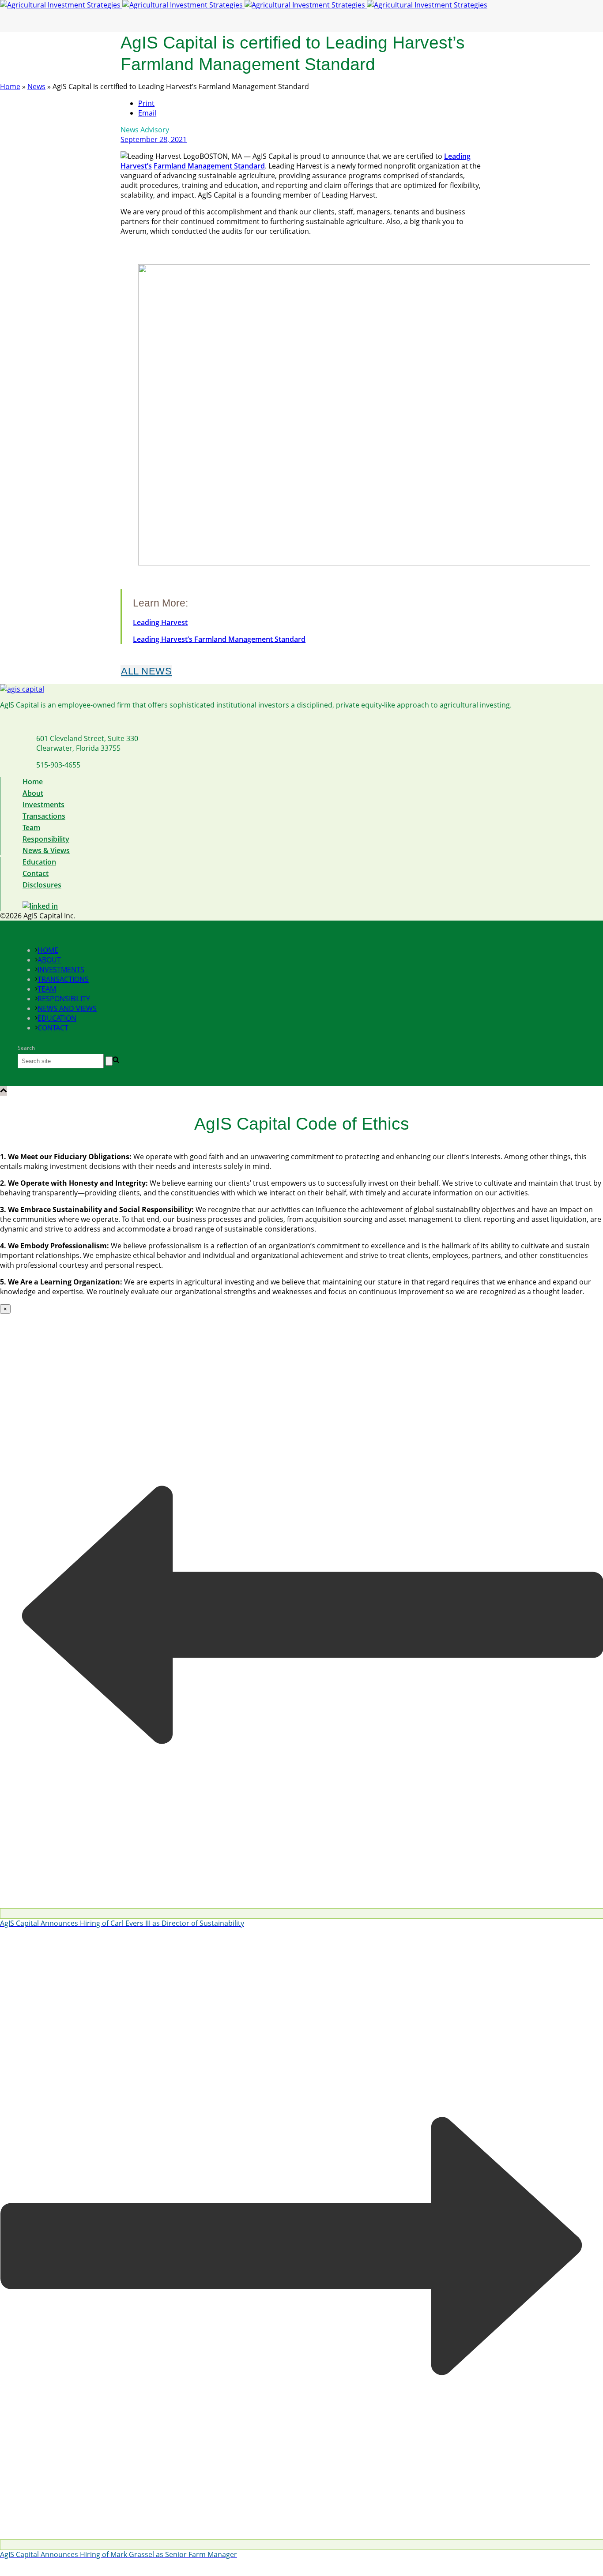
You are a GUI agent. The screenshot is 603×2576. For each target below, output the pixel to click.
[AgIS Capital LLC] (244, 5)
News (36, 86)
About (33, 793)
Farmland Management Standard (209, 166)
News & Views (46, 850)
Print (146, 103)
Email (147, 113)
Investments (43, 805)
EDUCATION (57, 1018)
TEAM (47, 989)
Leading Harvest (160, 622)
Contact (36, 873)
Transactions (44, 816)
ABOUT (49, 960)
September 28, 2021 (154, 139)
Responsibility (46, 839)
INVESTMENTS (61, 970)
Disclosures (42, 885)
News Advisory (145, 130)
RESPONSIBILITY (64, 999)
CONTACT (53, 1028)
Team (31, 827)
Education (39, 862)
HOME (48, 950)
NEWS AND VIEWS (67, 1008)
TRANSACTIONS (63, 979)
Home (10, 86)
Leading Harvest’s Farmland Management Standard (219, 639)
